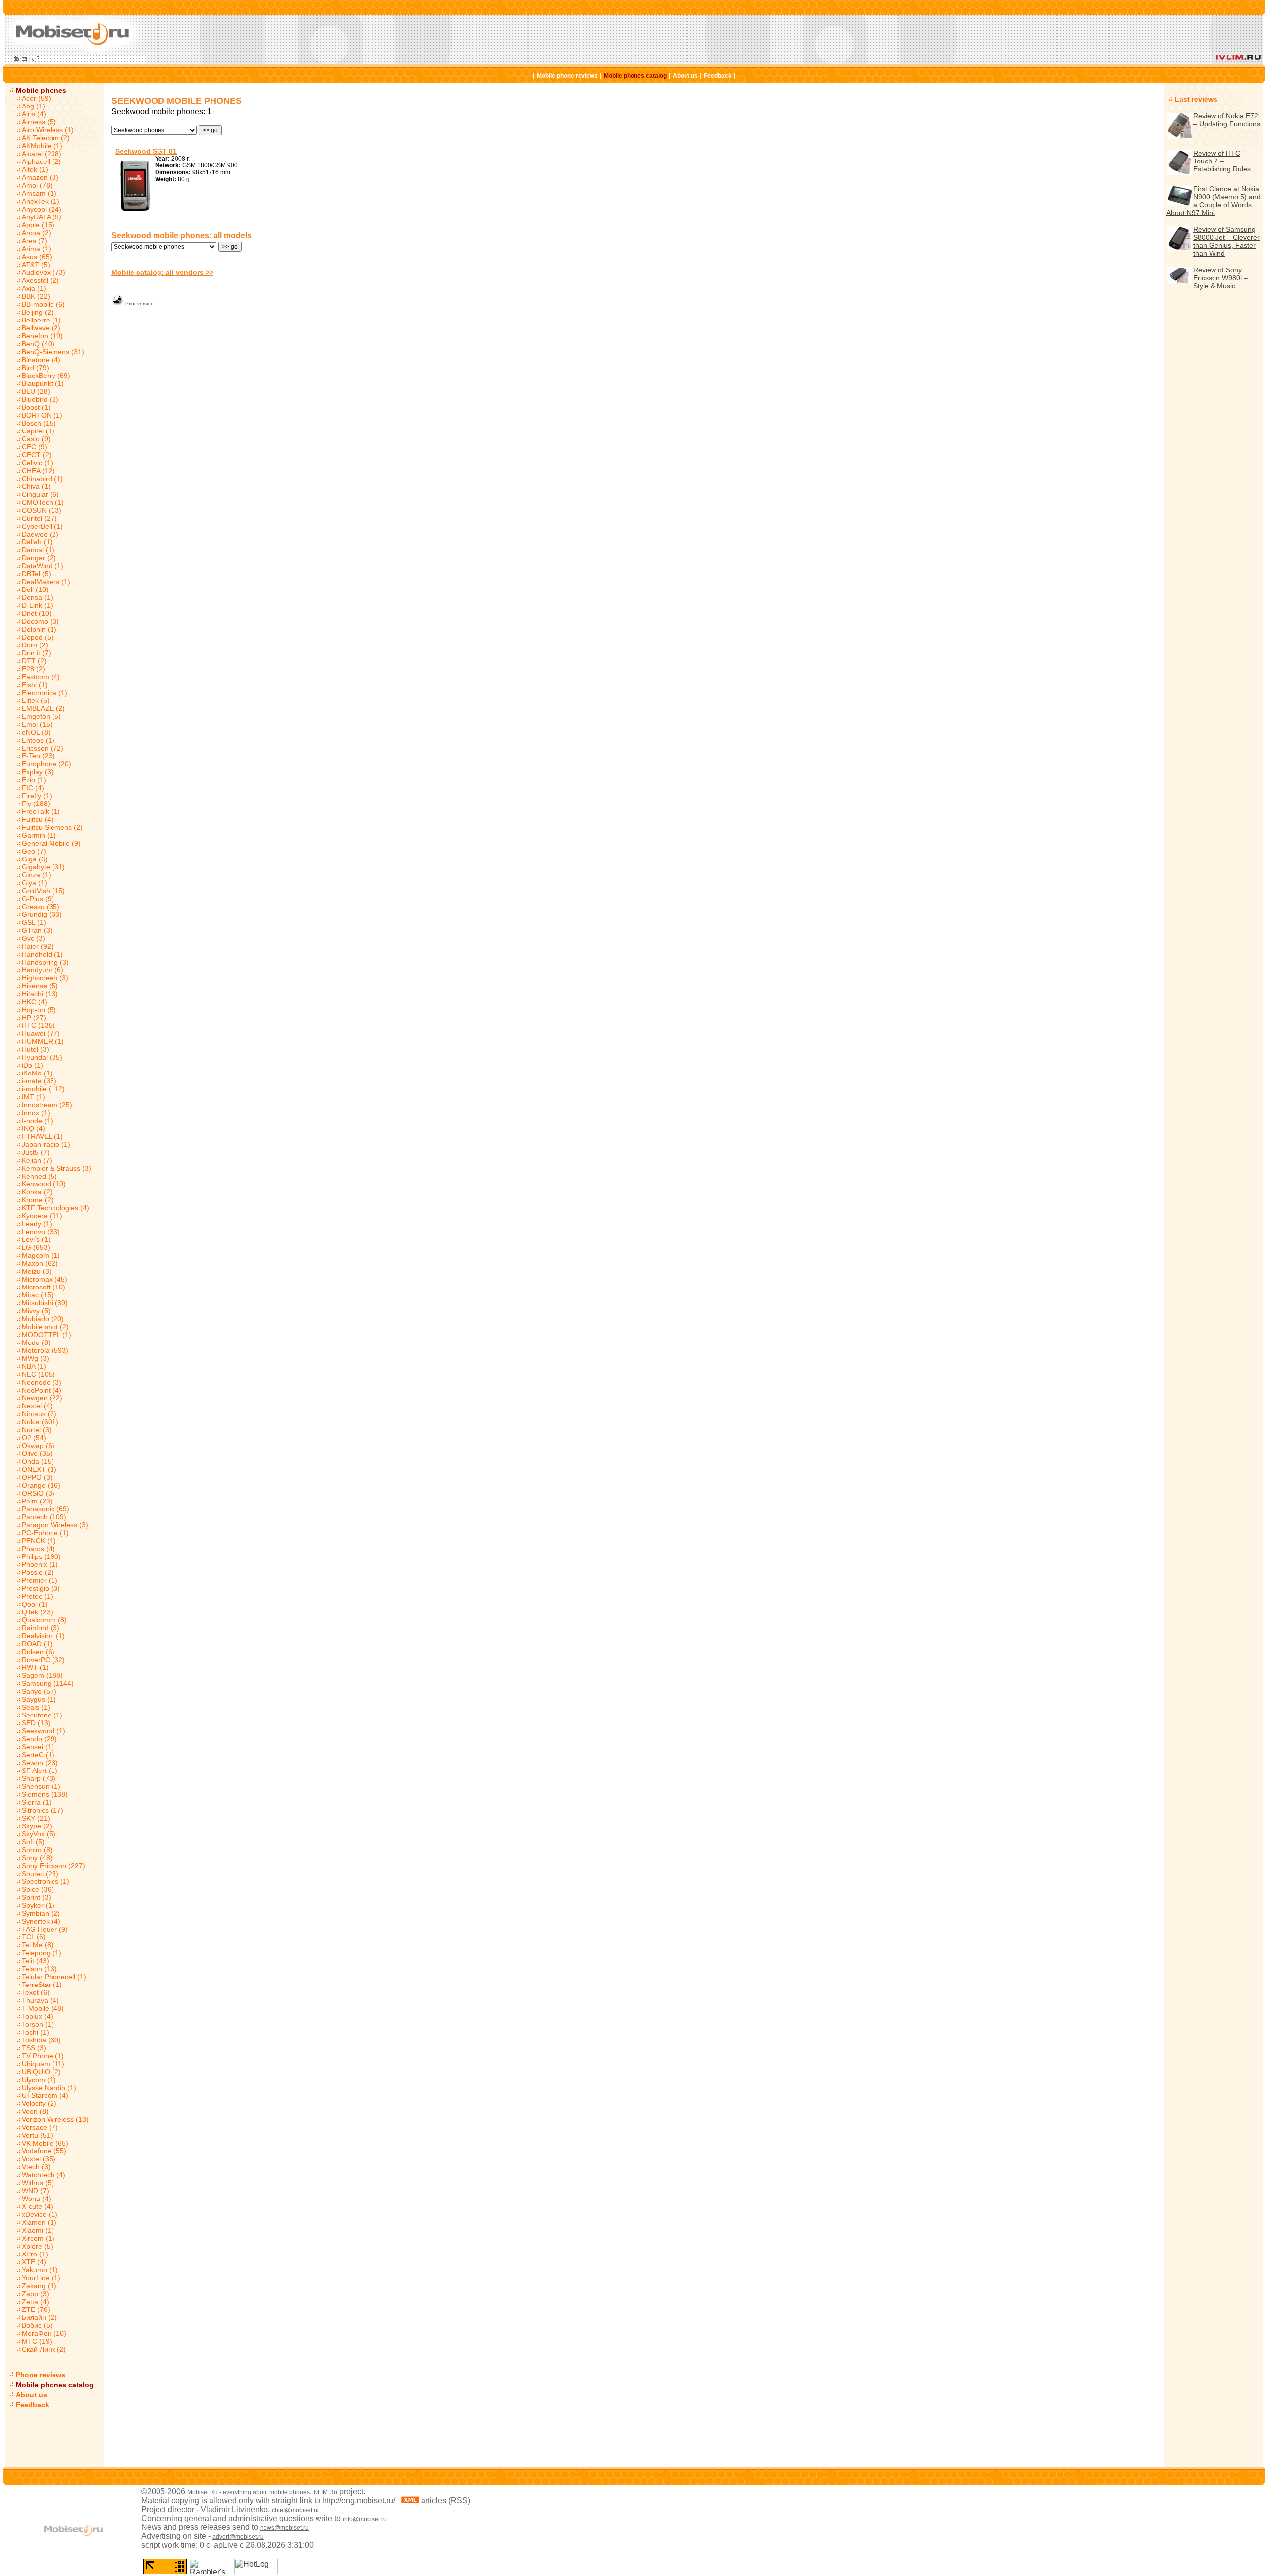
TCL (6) (34, 1937)
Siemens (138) (45, 1794)
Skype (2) (37, 1826)
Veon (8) (35, 2111)
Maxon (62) (40, 1263)
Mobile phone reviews (567, 76)
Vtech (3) (36, 2167)
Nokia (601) (40, 1422)
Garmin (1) (39, 835)
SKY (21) (36, 1818)
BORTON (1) (42, 415)
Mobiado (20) (43, 1319)
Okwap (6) (38, 1446)
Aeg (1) (33, 106)
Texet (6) (36, 1992)
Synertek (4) (41, 1921)
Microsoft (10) (44, 1287)
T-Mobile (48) (43, 2008)
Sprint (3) (36, 1897)
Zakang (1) (39, 2286)
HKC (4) (34, 1002)
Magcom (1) (41, 1255)
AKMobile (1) (42, 146)
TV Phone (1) (43, 2056)
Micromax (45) (45, 1279)
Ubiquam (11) (43, 2064)
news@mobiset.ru (284, 2528)
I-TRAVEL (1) (42, 1136)
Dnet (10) (37, 613)
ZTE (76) (36, 2309)
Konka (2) (37, 1192)
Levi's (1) (36, 1239)
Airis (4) (34, 114)
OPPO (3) (37, 1477)
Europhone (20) (47, 764)
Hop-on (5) (39, 1010)
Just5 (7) (36, 1152)
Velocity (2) (39, 2103)
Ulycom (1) (39, 2080)
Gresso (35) (41, 907)
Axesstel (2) (40, 280)
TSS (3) (34, 2048)
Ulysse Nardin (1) (49, 2088)
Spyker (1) (38, 1905)
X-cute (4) (37, 2206)
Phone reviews (41, 2375)
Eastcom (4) (41, 677)
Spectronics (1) (46, 1881)
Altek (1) (35, 169)
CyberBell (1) (42, 526)
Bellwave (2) (41, 328)
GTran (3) (37, 930)
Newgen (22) (42, 1398)
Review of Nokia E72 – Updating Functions (1227, 120)
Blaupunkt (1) (43, 383)
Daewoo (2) (40, 534)
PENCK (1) (39, 1541)
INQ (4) (33, 1128)
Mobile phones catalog (635, 76)
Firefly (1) (37, 796)
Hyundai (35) (42, 1057)
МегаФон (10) (44, 2333)
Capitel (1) (38, 431)
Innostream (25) (47, 1105)
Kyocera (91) (42, 1216)
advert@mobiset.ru (238, 2537)
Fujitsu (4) (38, 819)
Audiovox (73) (44, 272)
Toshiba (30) (41, 2040)
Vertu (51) (37, 2135)
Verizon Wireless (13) (55, 2119)
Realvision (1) (43, 1636)
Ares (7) (34, 241)
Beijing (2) (38, 312)
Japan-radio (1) (46, 1144)
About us (685, 76)
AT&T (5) (36, 265)
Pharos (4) (38, 1549)
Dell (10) (35, 590)
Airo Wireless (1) (48, 130)
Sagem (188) (42, 1675)
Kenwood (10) (44, 1184)
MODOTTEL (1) (47, 1335)
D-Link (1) (37, 605)
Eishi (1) (35, 685)
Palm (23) (37, 1501)
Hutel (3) (35, 1049)
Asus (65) (37, 257)
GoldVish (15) (43, 891)
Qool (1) (35, 1604)
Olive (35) (37, 1453)
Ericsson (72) (43, 748)
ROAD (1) (37, 1644)
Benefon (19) (42, 336)
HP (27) (34, 1018)
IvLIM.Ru (325, 2492)
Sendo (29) (39, 1739)
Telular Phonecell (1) (54, 1977)
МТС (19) (37, 2341)
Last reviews (1196, 99)
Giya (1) (34, 883)
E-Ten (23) (38, 756)
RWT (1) (35, 1667)
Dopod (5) (38, 637)
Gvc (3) (33, 938)
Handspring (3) (45, 962)
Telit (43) (35, 1961)
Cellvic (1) (37, 463)
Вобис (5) (37, 2325)
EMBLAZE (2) (43, 708)
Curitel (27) (39, 518)
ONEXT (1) (39, 1469)
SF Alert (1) (40, 1771)
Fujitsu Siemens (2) (52, 827)
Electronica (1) (45, 693)
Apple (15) (38, 225)
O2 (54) (34, 1438)
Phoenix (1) (40, 1564)
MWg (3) (35, 1358)
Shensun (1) (41, 1786)
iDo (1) (32, 1065)
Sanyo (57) (39, 1691)
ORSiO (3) (38, 1493)
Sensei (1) (38, 1747)
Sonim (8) (37, 1850)
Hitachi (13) (40, 994)
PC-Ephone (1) (45, 1533)
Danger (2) (39, 558)
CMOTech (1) (43, 502)
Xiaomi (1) (38, 2230)
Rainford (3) (41, 1628)
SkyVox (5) (39, 1834)
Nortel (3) (37, 1430)
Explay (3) (38, 772)
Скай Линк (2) (44, 2349)
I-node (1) (37, 1121)
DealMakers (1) (46, 582)
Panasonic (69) (46, 1509)
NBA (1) (34, 1366)
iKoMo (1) (37, 1073)
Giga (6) (35, 859)
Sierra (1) (37, 1802)
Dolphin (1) (39, 629)
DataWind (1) (43, 566)
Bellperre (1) (41, 320)
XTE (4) (34, 2262)
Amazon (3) (40, 177)
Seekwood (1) (44, 1731)
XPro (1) (35, 2254)
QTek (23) (37, 1612)
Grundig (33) (42, 914)
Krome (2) (38, 1200)
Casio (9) (36, 439)
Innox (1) (36, 1113)
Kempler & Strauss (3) (56, 1168)
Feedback (718, 76)
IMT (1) (33, 1097)
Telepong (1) (42, 1953)
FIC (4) (33, 788)
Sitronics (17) (43, 1810)
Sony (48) (37, 1858)
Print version (139, 303)
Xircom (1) (38, 2238)
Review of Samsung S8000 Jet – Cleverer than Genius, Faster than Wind (1226, 241)
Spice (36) (38, 1889)
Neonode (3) (42, 1382)
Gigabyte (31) (43, 867)
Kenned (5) (39, 1176)
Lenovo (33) (41, 1232)
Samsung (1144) (48, 1683)
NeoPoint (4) (42, 1390)
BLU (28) (36, 391)
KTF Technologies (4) (55, 1208)
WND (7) (35, 2191)
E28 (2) (33, 669)
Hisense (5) (40, 986)
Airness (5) (39, 122)
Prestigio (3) (41, 1588)
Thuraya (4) (40, 2000)
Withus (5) (38, 2183)
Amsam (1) (39, 193)
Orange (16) (41, 1485)
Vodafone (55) (44, 2151)
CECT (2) (37, 455)
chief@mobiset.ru (295, 2510)
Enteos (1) (38, 740)
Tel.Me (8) (38, 1945)
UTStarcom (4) (45, 2095)
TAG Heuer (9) (45, 1929)
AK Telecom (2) (46, 138)
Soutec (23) (40, 1874)
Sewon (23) (40, 1763)
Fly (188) (36, 804)
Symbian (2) (41, 1913)
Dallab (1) (37, 542)
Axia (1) (34, 288)
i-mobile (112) (43, 1089)
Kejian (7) (37, 1160)
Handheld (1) (42, 954)
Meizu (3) (37, 1271)
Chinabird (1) (42, 479)
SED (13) (36, 1723)
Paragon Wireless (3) (55, 1525)
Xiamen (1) (39, 2222)
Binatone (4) (41, 360)
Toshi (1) (35, 2032)
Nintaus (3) (39, 1414)
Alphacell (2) (41, 161)
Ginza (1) (36, 875)
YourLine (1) (41, 2278)
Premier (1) (40, 1580)
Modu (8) (36, 1342)
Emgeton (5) (41, 716)
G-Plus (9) (38, 899)
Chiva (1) (36, 486)
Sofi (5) (33, 1842)
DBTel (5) (36, 574)
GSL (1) (34, 922)
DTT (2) (34, 661)
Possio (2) (38, 1572)
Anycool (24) (42, 209)
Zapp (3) (35, 2294)
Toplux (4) (37, 2016)
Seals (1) (36, 1707)
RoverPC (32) (43, 1660)
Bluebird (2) (40, 399)
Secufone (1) (42, 1715)
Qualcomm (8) (44, 1620)
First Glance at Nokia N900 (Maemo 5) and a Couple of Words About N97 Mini (1214, 201)
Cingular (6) (40, 494)
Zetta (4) (35, 2302)
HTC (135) (38, 1025)
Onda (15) (38, 1461)
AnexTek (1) (41, 201)
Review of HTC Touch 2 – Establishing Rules (1222, 161)
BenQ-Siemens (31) (53, 352)
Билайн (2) (39, 2317)
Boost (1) (36, 407)
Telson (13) (39, 1969)
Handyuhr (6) (43, 970)
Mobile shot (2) (45, 1327)
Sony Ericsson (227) (53, 1866)
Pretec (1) (37, 1596)
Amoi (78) (37, 185)
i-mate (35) (39, 1081)
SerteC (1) (38, 1755)
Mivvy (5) (36, 1311)
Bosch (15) (39, 423)
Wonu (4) (36, 2199)
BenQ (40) (38, 344)
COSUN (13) (42, 510)
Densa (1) (37, 597)
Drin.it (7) (36, 653)
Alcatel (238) (42, 154)
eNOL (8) (36, 732)
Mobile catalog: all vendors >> (162, 272)
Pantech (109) (44, 1517)
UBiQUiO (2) (41, 2072)
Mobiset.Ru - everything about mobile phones (248, 2492)
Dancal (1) (38, 550)
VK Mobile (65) (45, 2143)
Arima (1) (36, 249)
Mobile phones (41, 90)
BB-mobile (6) (43, 304)
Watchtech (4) (44, 2175)
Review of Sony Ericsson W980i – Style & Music (1220, 278)
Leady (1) (37, 1224)
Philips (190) (41, 1556)
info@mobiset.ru (365, 2519)
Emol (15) (37, 724)
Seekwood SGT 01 (146, 151)
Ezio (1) (34, 780)
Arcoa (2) (36, 233)
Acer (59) (36, 98)
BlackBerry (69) (46, 376)
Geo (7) (34, 851)
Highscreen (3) (45, 978)
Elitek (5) (36, 700)
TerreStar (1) (42, 1985)
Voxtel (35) (39, 2159)
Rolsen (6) (38, 1652)
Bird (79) (35, 368)
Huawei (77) (41, 1033)
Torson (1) (38, 2024)
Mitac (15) (38, 1295)
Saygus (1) (39, 1699)
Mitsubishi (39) (45, 1303)
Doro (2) (35, 645)
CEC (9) (34, 447)
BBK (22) (36, 296)
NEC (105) (38, 1374)
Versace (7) (40, 2127)
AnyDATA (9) (42, 217)
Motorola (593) (45, 1350)
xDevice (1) (40, 2214)
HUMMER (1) (43, 1041)
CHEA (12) (38, 471)
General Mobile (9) (51, 843)
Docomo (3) (40, 621)
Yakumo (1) (40, 2270)
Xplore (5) (37, 2246)
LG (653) (36, 1247)
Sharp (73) (39, 1778)
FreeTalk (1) (41, 811)
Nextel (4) (37, 1406)
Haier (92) (38, 946)
